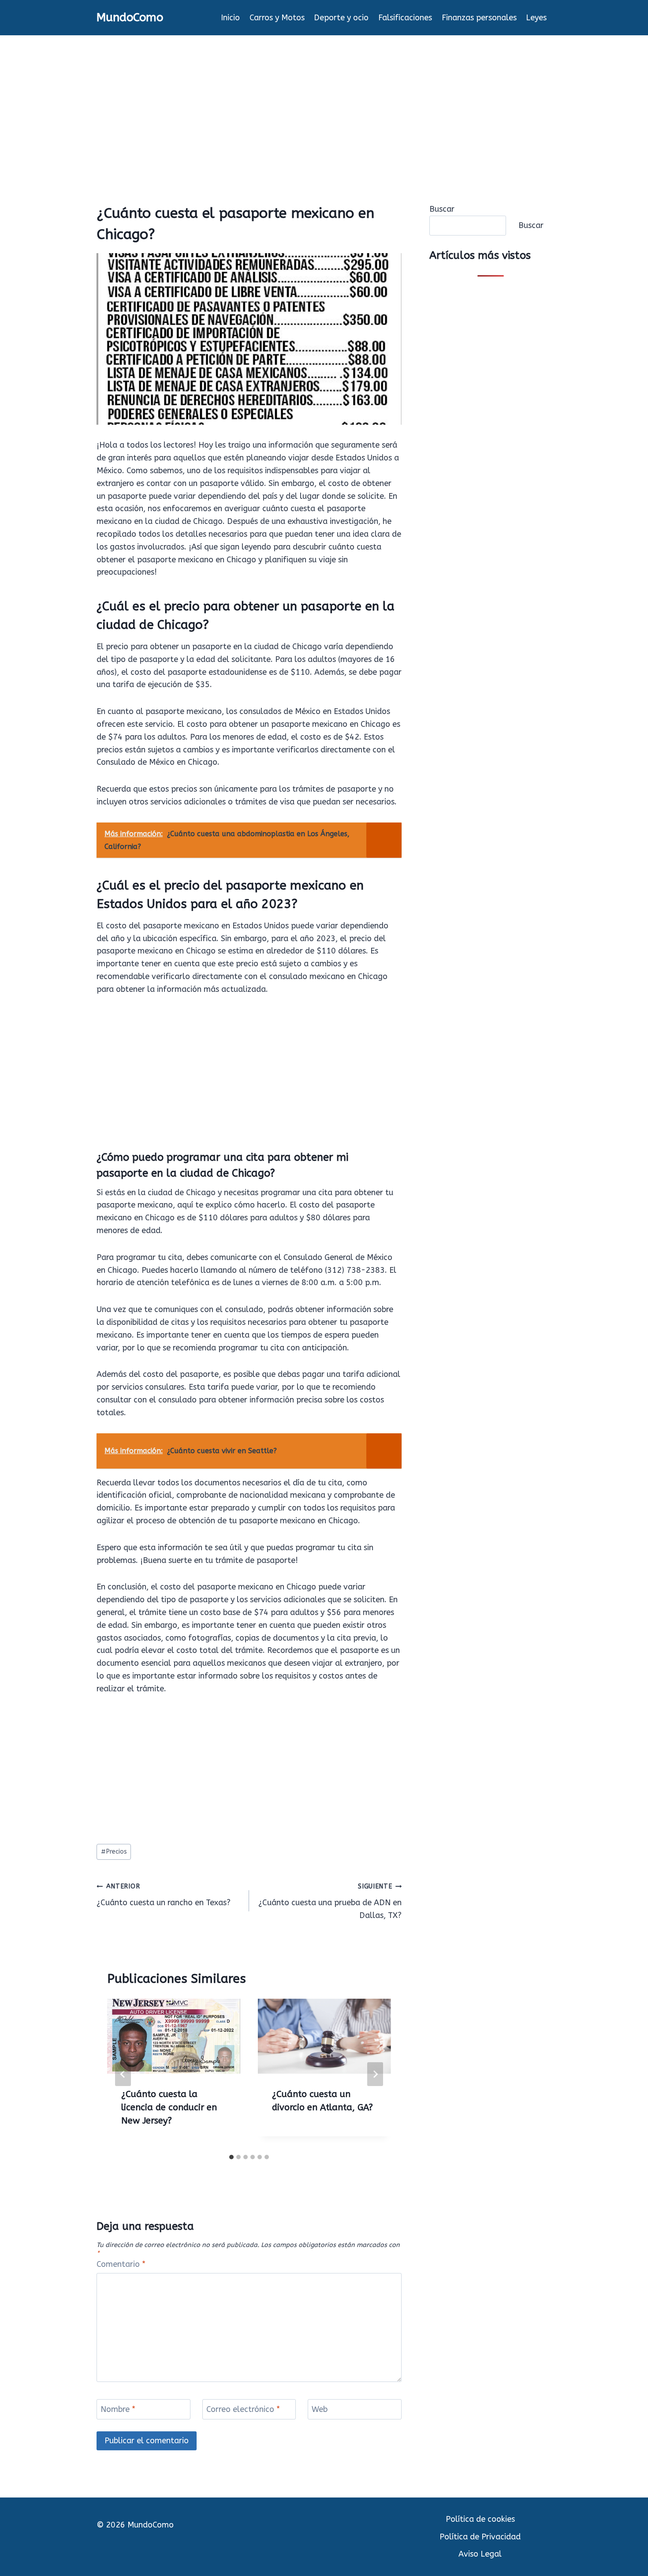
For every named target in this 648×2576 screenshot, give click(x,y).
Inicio (230, 18)
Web (320, 2409)
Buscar (442, 209)
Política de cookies (480, 2519)
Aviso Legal (480, 2554)
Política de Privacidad (480, 2537)
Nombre (118, 2409)
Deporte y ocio (341, 18)
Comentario (121, 2264)
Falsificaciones (405, 18)
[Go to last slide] (123, 2074)
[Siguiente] (375, 2074)
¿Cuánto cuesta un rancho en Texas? (164, 1895)
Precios (114, 1852)
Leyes (536, 18)
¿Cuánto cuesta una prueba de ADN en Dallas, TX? (330, 1901)
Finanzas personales (479, 18)
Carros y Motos (277, 18)
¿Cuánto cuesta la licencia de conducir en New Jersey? (169, 2107)
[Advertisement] (324, 101)
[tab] (231, 2157)
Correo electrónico (243, 2409)
